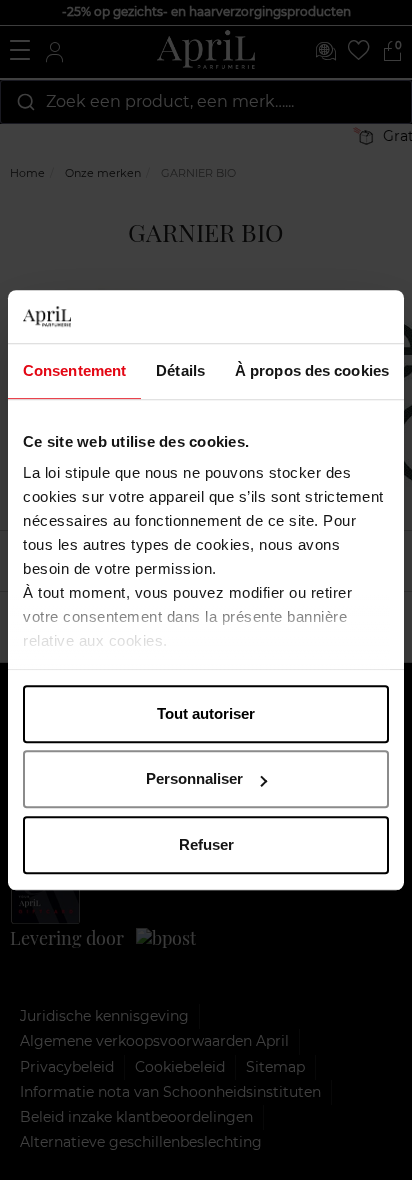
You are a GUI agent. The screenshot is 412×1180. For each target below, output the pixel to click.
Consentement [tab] (74, 370)
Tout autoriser (206, 713)
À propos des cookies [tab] (312, 370)
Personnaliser (194, 778)
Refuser (206, 844)
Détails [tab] (180, 370)
